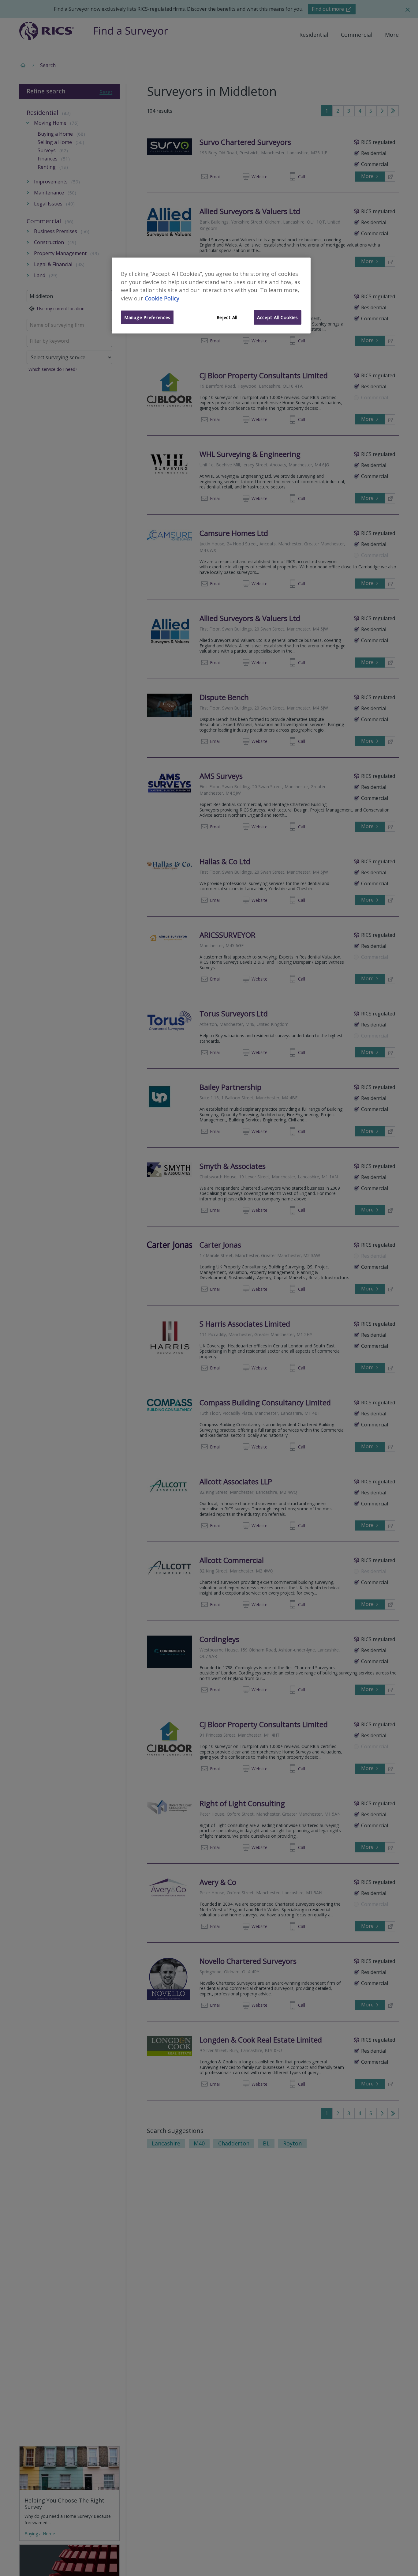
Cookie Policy (162, 299)
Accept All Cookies (278, 318)
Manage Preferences (147, 318)
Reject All (227, 318)
